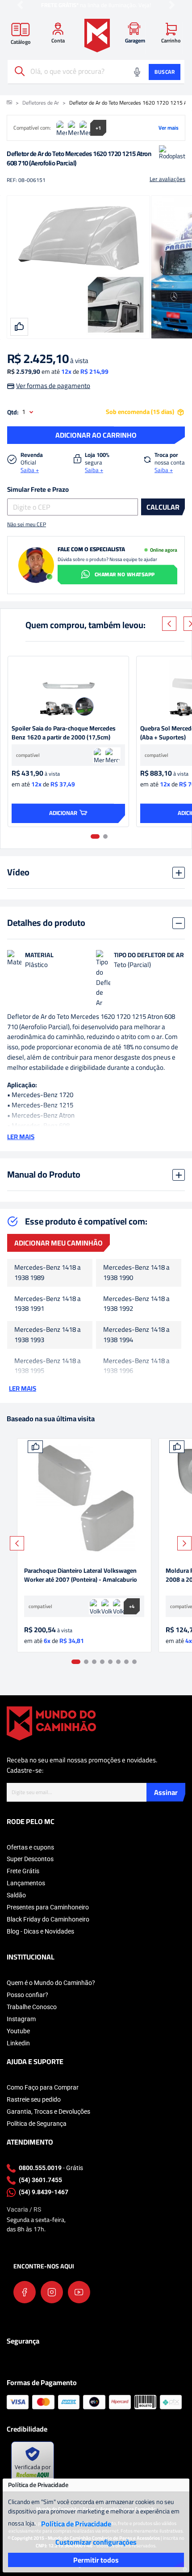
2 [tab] (105, 836)
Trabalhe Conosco (32, 2007)
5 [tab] (110, 1662)
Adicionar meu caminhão (58, 1243)
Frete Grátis (23, 1871)
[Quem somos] (51, 1723)
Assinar (166, 1792)
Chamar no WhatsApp (125, 574)
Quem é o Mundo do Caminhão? (51, 1983)
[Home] (97, 36)
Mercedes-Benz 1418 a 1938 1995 (48, 1366)
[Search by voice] (137, 72)
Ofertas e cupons (30, 1847)
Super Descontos (30, 1859)
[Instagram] (52, 2292)
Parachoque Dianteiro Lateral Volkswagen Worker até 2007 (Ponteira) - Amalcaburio (81, 1576)
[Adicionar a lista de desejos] (35, 1447)
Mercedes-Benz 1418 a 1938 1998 (136, 1397)
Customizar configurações (96, 2542)
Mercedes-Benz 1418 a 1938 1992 (136, 1304)
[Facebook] (25, 2292)
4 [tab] (102, 1662)
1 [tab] (95, 836)
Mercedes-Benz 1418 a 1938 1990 (136, 1273)
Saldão (16, 1895)
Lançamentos (26, 1883)
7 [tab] (126, 1662)
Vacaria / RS (24, 2209)
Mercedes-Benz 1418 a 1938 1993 (48, 1335)
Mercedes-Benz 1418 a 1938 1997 (48, 1397)
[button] (20, 5)
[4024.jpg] (84, 1499)
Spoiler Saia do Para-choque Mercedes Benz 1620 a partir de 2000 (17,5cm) (64, 733)
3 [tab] (94, 1662)
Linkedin (18, 2043)
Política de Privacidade (76, 2524)
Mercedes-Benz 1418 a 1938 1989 (48, 1273)
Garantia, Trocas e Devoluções (48, 2111)
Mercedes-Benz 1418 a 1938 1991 (48, 1304)
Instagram (21, 2019)
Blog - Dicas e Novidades (40, 1931)
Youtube (18, 2031)
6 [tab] (118, 1662)
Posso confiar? (27, 1995)
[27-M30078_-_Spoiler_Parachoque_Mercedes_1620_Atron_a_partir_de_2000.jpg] (68, 688)
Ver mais (169, 128)
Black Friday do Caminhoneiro (48, 1919)
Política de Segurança (37, 2124)
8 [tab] (134, 1662)
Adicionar (63, 813)
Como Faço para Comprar (43, 2087)
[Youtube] (79, 2292)
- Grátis (51, 2168)
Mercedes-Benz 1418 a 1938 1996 (136, 1366)
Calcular (163, 507)
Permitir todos (96, 2560)
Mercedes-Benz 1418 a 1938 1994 (136, 1335)
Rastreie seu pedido (34, 2099)
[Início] (9, 103)
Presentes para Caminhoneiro (48, 1907)
